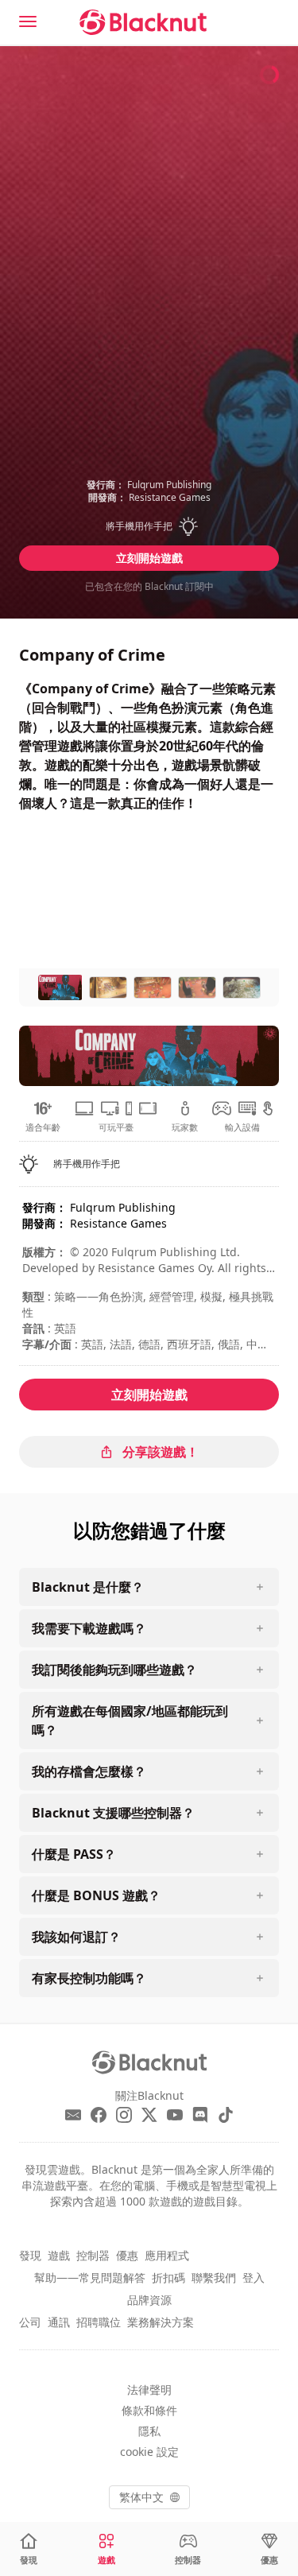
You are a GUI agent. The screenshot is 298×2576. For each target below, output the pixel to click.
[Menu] (28, 21)
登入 (253, 2277)
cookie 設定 (149, 2452)
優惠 (127, 2255)
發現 (30, 2255)
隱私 (149, 2431)
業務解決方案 (161, 2322)
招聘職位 (99, 2322)
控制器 (93, 2255)
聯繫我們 (214, 2277)
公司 (30, 2322)
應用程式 (167, 2255)
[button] (149, 526)
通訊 (59, 2322)
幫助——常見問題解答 (90, 2277)
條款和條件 (149, 2410)
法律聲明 (149, 2390)
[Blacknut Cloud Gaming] (143, 22)
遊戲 (59, 2255)
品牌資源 (149, 2300)
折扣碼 (168, 2277)
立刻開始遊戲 (149, 558)
